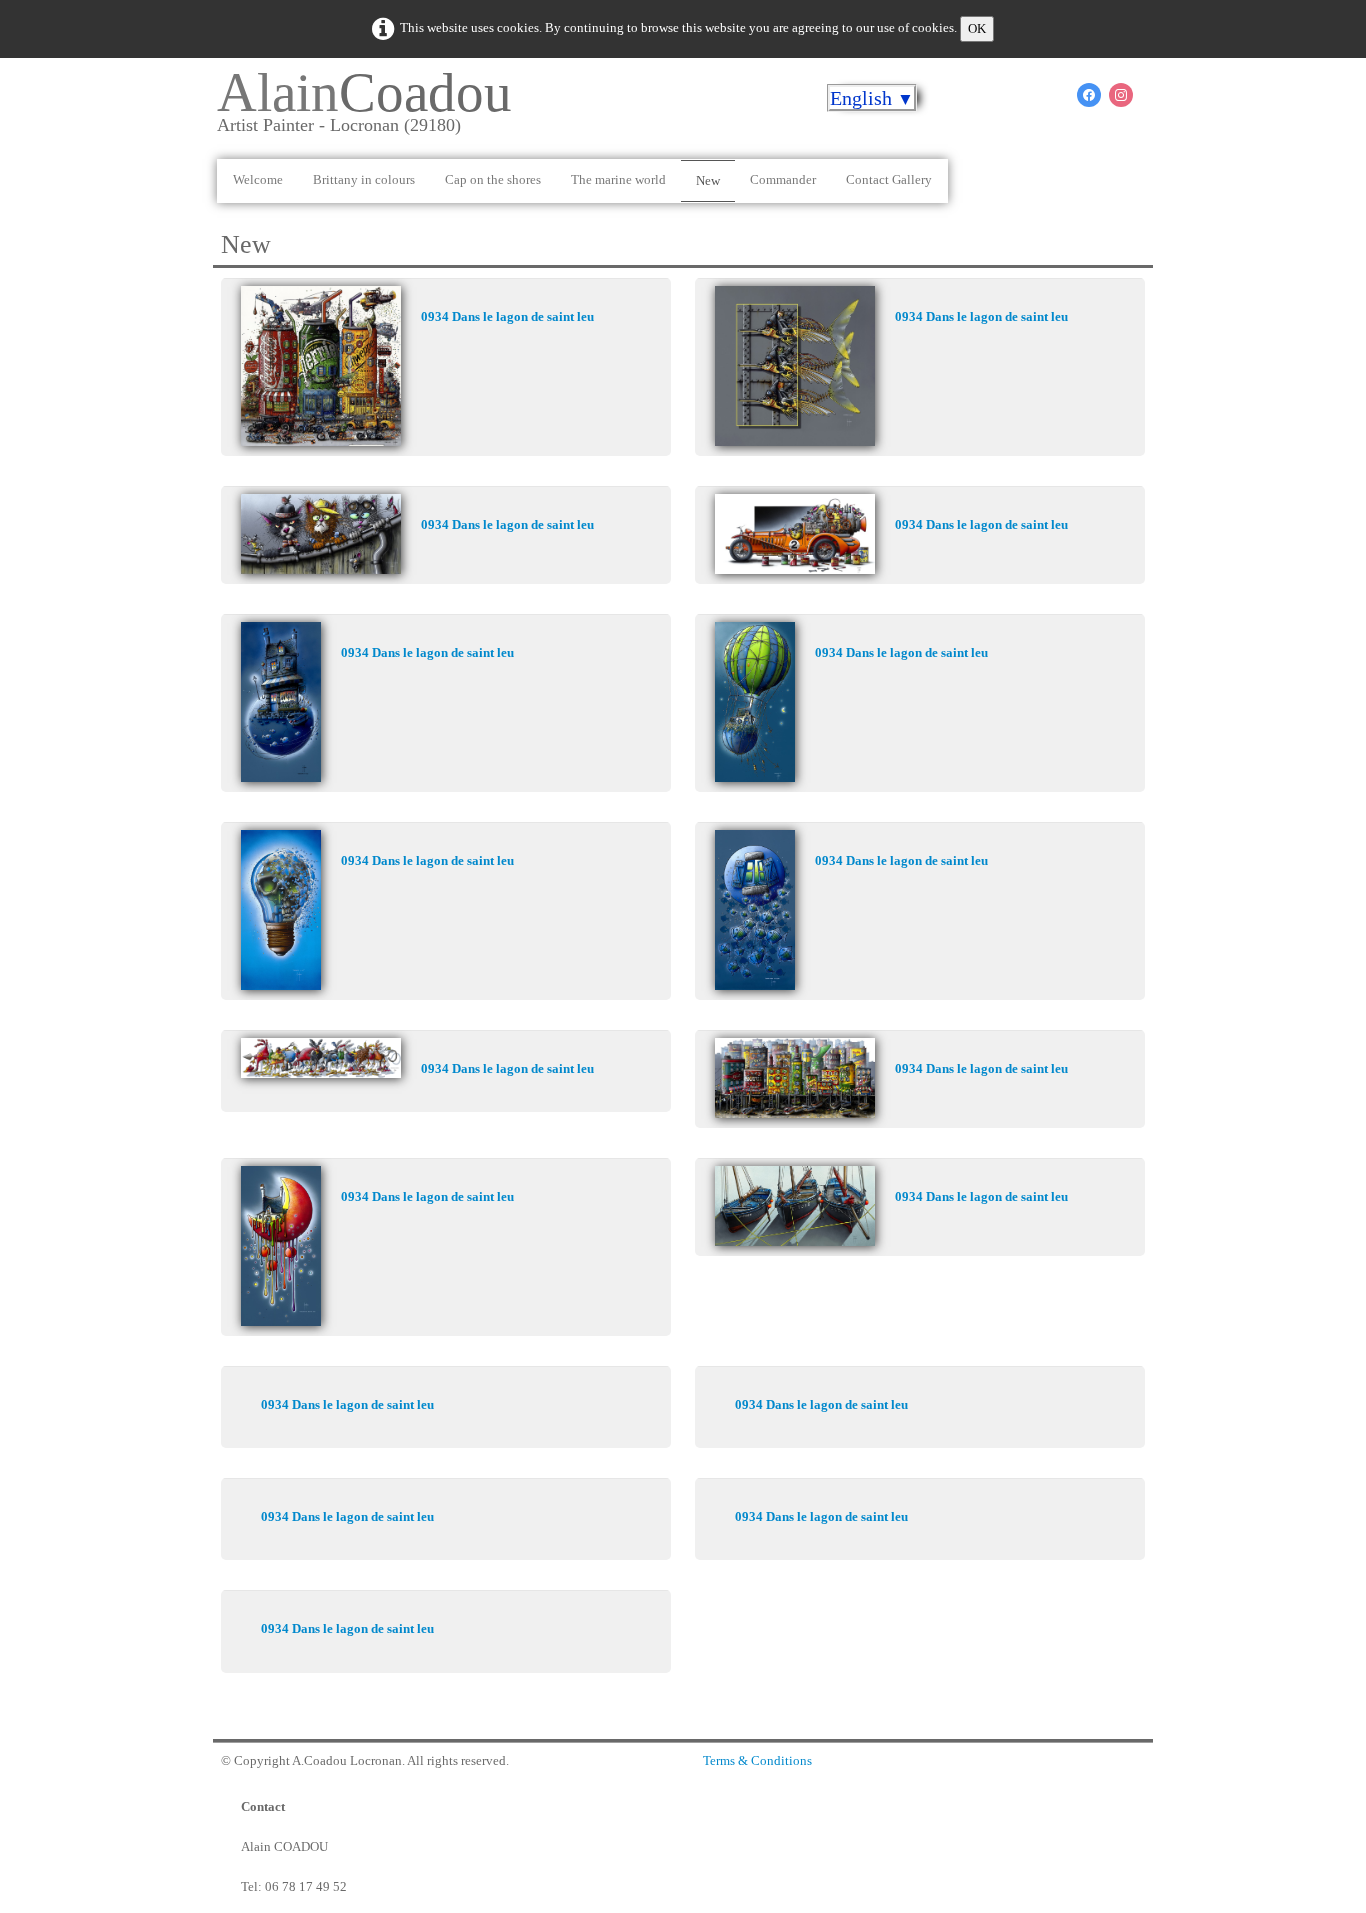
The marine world (618, 179)
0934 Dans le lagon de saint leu (507, 316)
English (872, 98)
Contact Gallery (889, 179)
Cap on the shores (493, 179)
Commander (783, 179)
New (708, 180)
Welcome (258, 179)
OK (977, 28)
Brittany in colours (364, 179)
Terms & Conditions (757, 1760)
